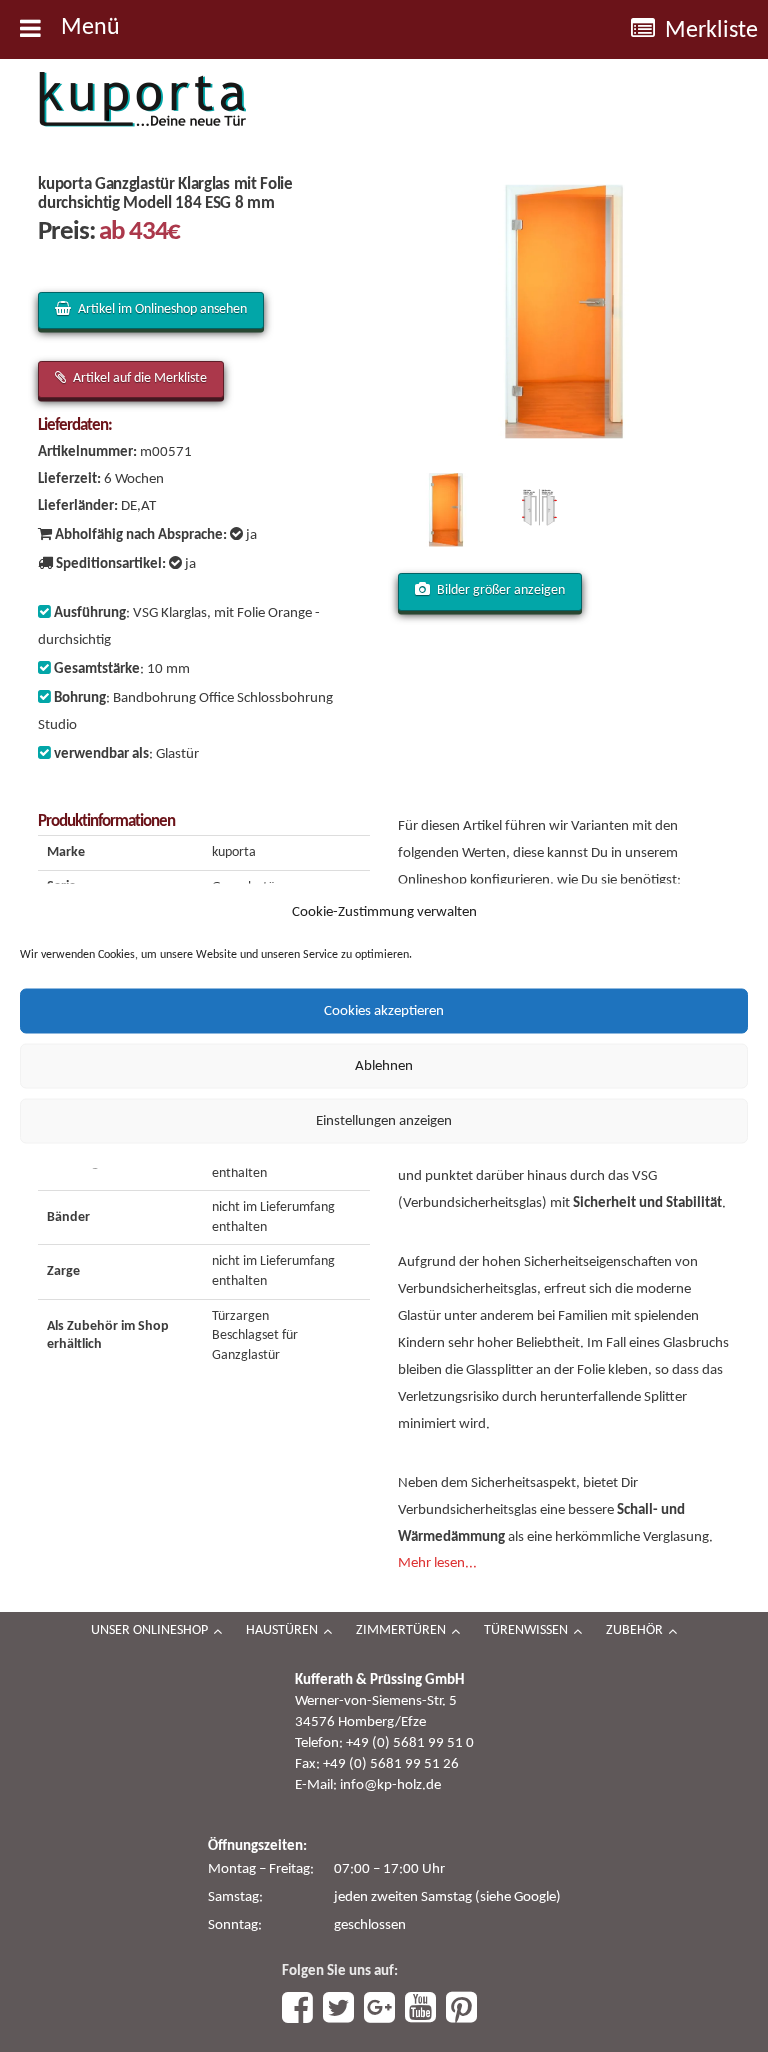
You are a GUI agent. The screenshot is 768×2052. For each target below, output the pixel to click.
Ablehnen (384, 1065)
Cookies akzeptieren (384, 1010)
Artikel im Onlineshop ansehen (162, 309)
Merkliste (711, 31)
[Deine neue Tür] (143, 100)
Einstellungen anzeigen (384, 1120)
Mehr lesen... (437, 1563)
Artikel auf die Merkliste (140, 378)
